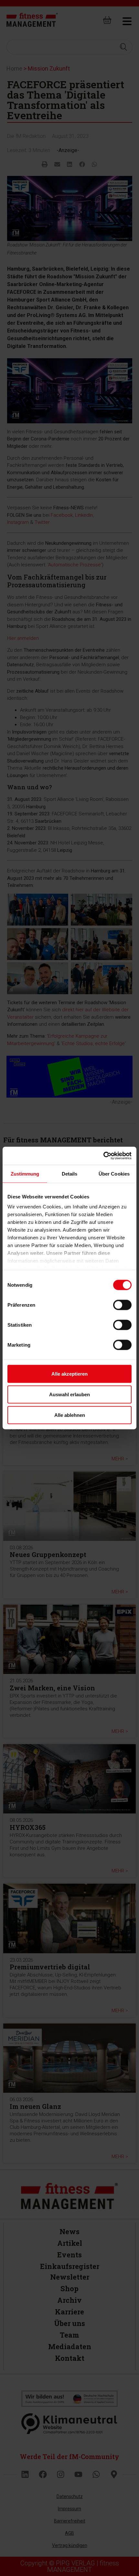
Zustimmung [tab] (25, 1173)
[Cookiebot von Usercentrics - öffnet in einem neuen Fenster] (103, 1156)
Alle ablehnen (70, 1415)
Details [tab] (70, 1173)
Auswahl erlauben (69, 1394)
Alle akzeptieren (69, 1374)
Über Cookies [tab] (114, 1173)
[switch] (122, 1305)
